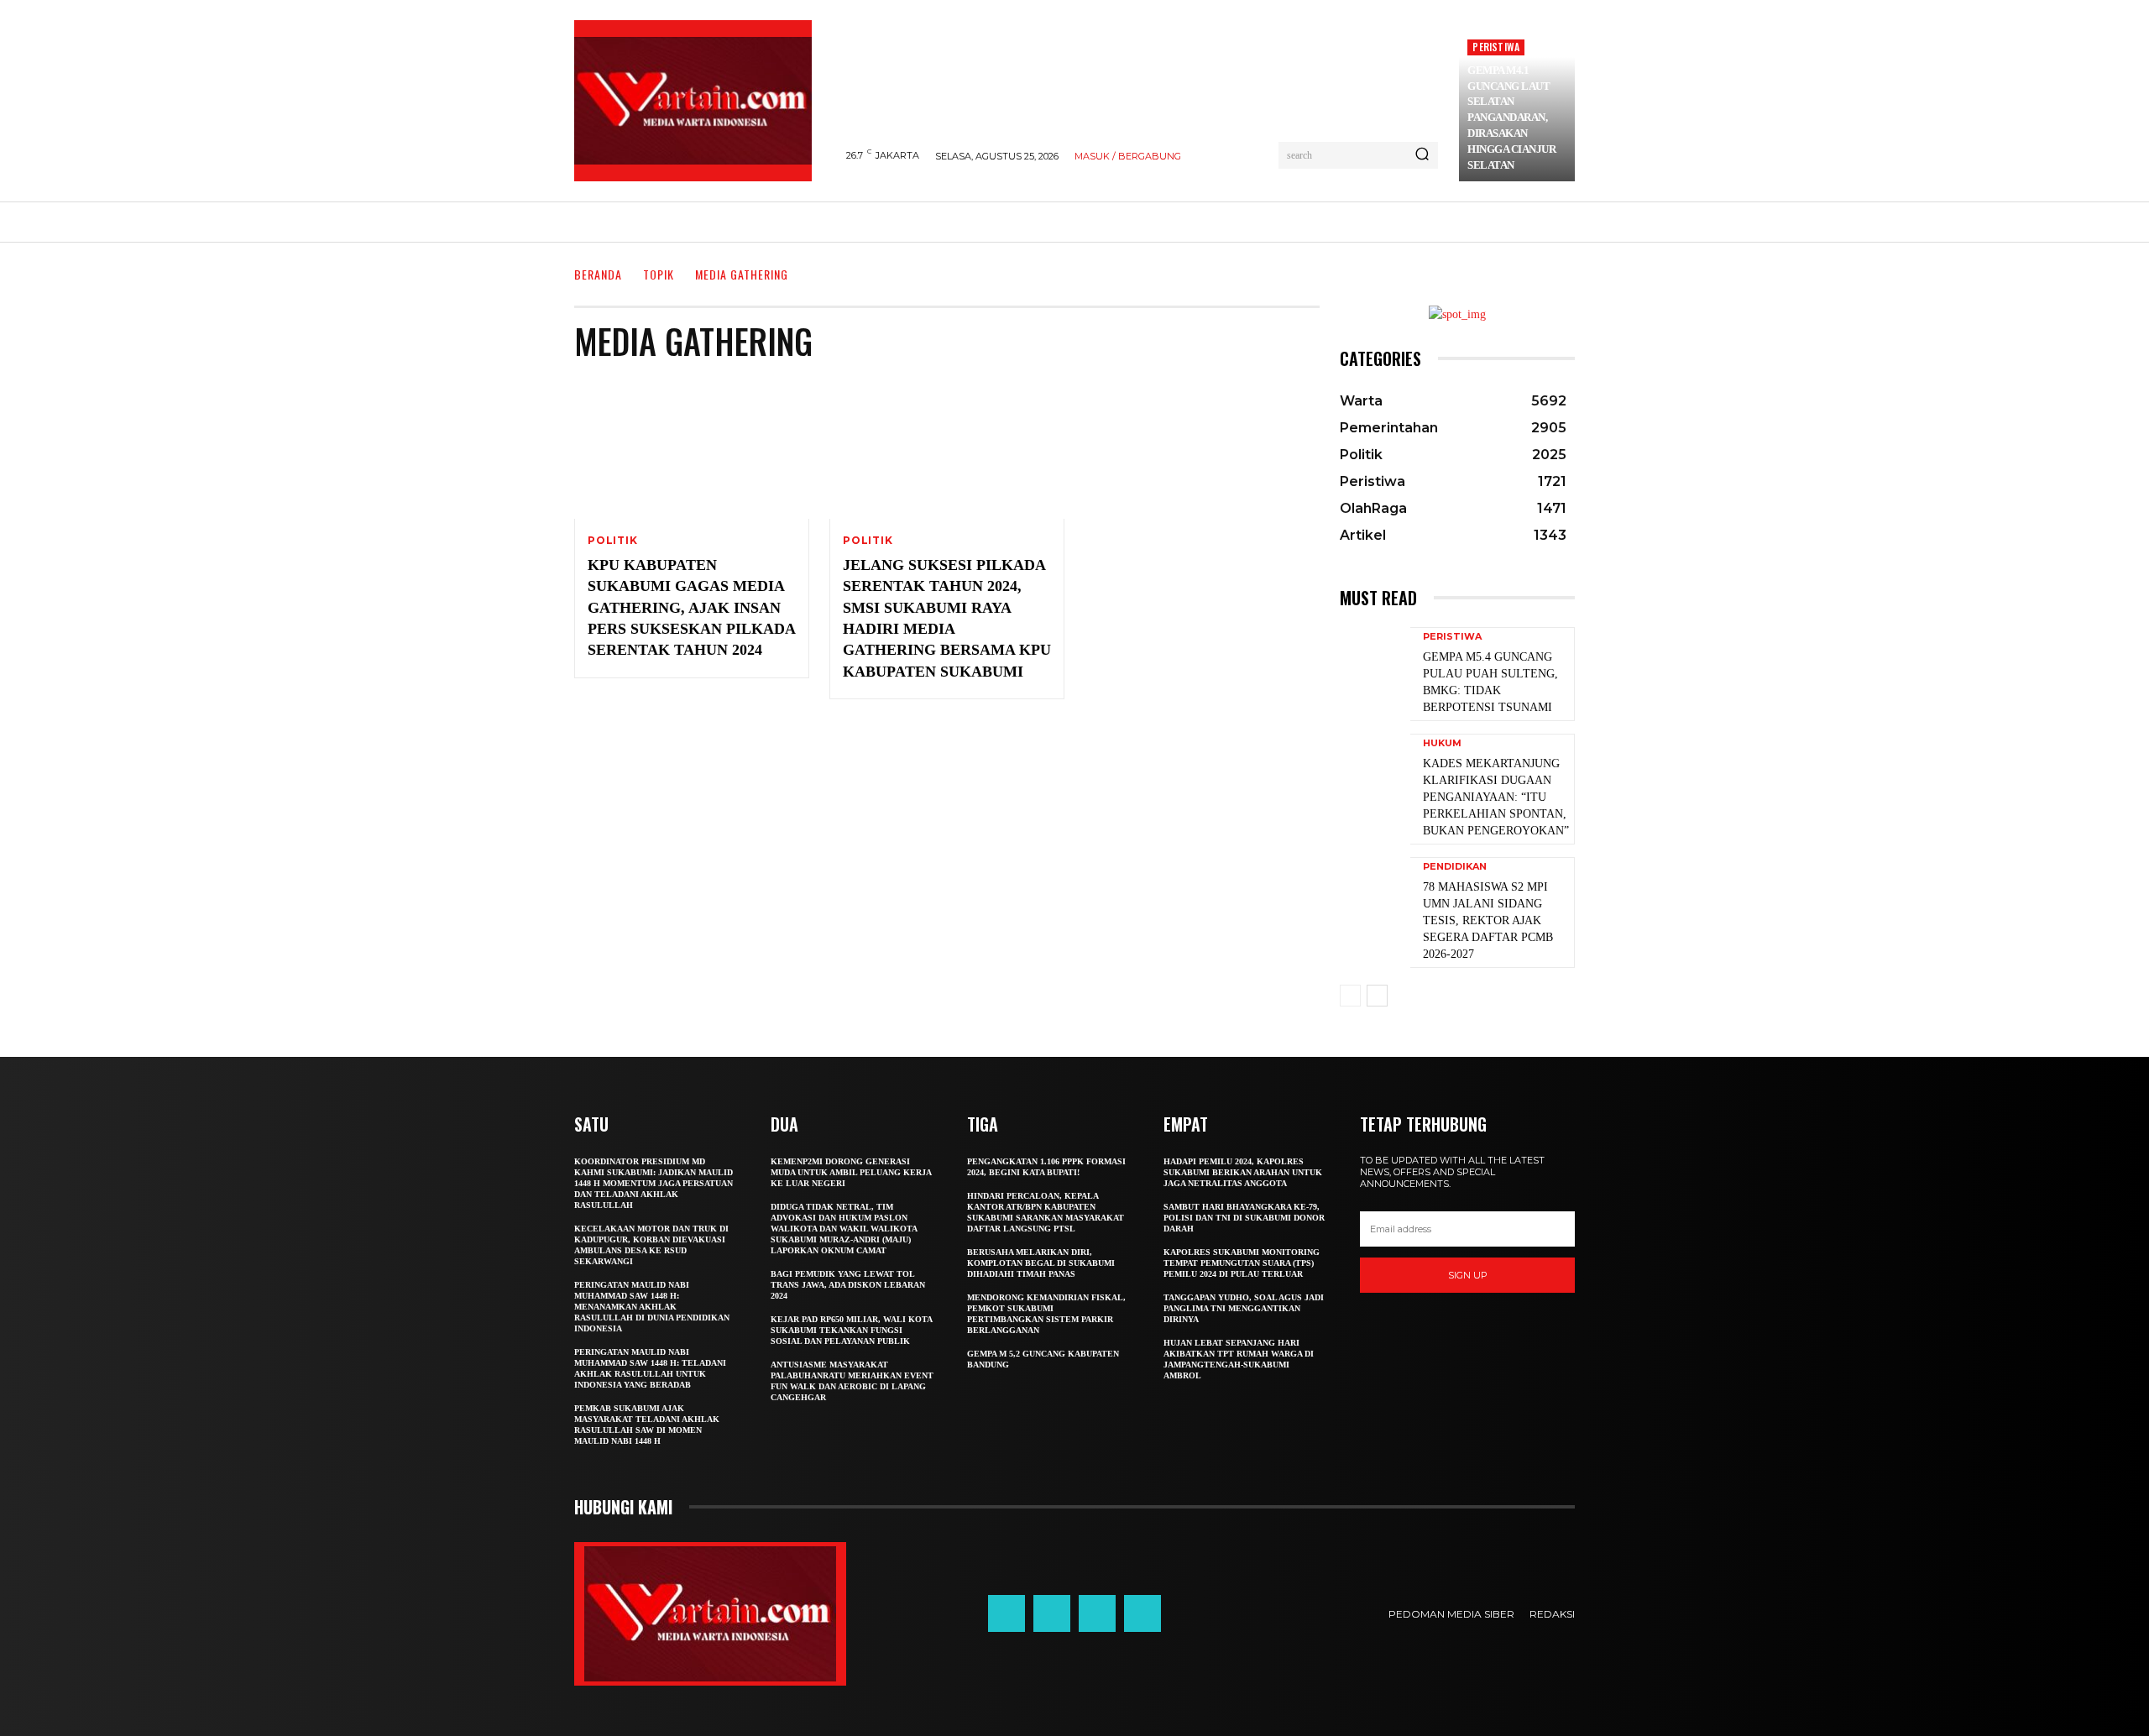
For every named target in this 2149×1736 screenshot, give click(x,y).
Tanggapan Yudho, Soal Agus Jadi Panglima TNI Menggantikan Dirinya (1244, 1308)
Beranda (598, 274)
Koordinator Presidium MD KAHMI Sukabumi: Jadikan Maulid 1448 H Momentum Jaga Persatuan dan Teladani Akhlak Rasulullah (654, 1183)
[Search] (1422, 155)
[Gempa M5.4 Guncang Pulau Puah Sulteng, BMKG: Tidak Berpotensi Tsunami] (1375, 673)
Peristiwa (1496, 47)
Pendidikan (1455, 867)
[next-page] (1377, 996)
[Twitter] (1097, 1613)
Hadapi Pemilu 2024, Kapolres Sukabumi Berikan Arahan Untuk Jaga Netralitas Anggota (1243, 1172)
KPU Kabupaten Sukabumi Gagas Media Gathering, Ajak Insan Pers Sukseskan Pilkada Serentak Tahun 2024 (692, 608)
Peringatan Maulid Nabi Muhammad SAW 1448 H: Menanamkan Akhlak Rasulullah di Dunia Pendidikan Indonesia (652, 1307)
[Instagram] (1052, 1613)
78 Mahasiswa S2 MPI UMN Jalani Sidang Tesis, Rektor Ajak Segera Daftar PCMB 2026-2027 (1488, 921)
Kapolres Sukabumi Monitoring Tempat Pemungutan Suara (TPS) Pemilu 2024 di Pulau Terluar (1242, 1263)
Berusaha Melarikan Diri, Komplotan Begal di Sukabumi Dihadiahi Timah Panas (1041, 1263)
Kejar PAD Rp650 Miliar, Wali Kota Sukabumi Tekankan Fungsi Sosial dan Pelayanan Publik (852, 1330)
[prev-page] (1350, 996)
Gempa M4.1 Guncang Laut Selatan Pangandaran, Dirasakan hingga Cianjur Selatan (1511, 118)
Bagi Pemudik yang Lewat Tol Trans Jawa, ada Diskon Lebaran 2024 (848, 1285)
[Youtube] (1142, 1613)
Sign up (1468, 1275)
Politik (613, 541)
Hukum (1442, 743)
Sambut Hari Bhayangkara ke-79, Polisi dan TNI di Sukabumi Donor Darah (1244, 1218)
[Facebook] (1007, 1613)
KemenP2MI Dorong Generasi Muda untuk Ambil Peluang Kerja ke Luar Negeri (851, 1172)
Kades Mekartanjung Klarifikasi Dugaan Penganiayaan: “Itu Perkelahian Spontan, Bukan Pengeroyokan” (1496, 797)
